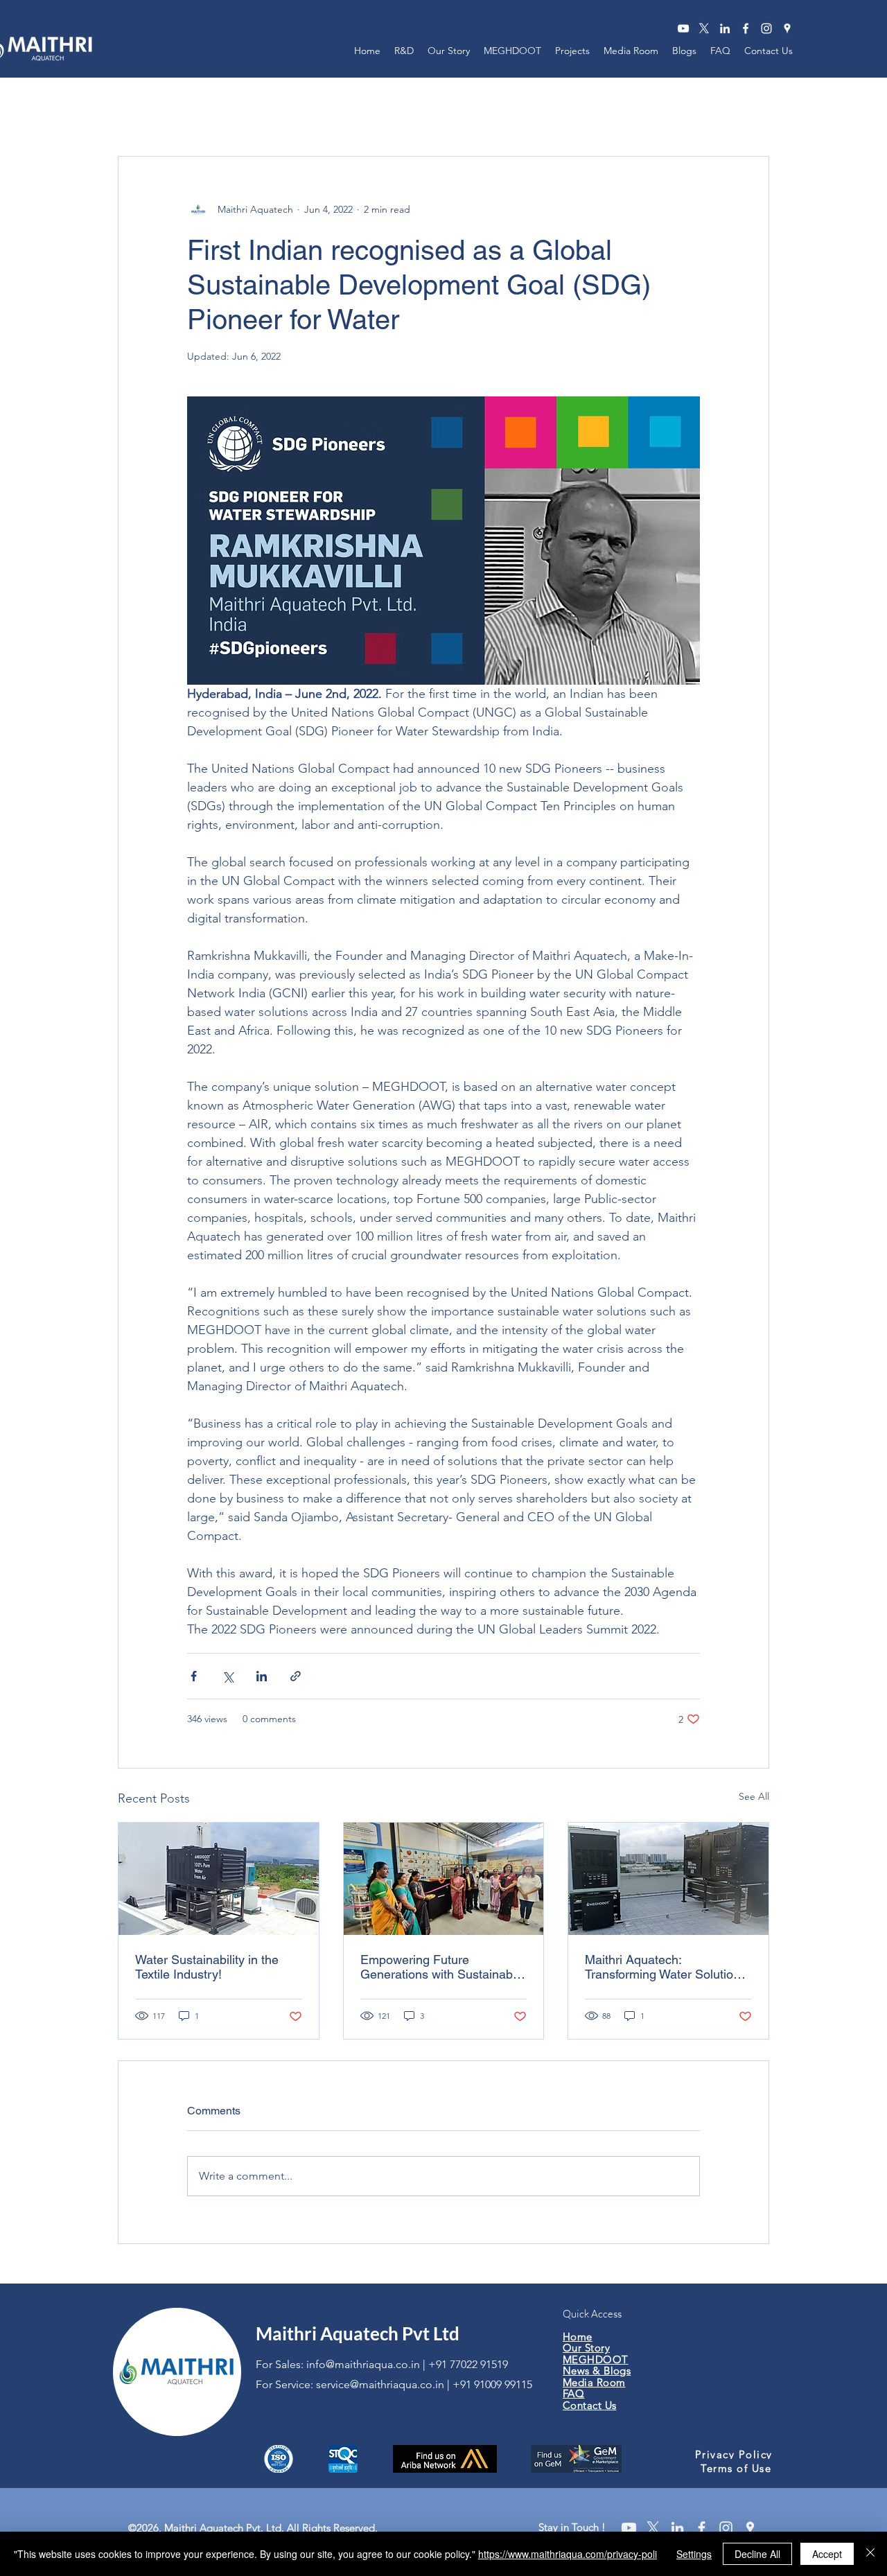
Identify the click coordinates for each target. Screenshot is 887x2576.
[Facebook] (746, 28)
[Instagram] (766, 28)
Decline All (757, 2554)
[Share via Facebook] (194, 1676)
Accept (827, 2554)
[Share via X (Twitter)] (228, 1676)
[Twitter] (704, 28)
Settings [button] (694, 2554)
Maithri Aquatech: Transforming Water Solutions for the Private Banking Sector (667, 1967)
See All (754, 1796)
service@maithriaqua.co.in (380, 2384)
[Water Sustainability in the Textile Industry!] (219, 1879)
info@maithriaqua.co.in (363, 2364)
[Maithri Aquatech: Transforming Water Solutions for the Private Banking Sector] (668, 1879)
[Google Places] (787, 28)
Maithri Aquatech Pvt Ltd (358, 2333)
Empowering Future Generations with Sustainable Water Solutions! (441, 1967)
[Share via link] (296, 1676)
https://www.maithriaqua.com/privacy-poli (568, 2554)
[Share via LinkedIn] (262, 1676)
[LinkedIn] (725, 28)
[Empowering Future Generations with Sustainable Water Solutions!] (444, 1879)
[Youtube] (629, 2528)
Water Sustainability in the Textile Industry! (207, 1967)
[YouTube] (683, 28)
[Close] (870, 2554)
